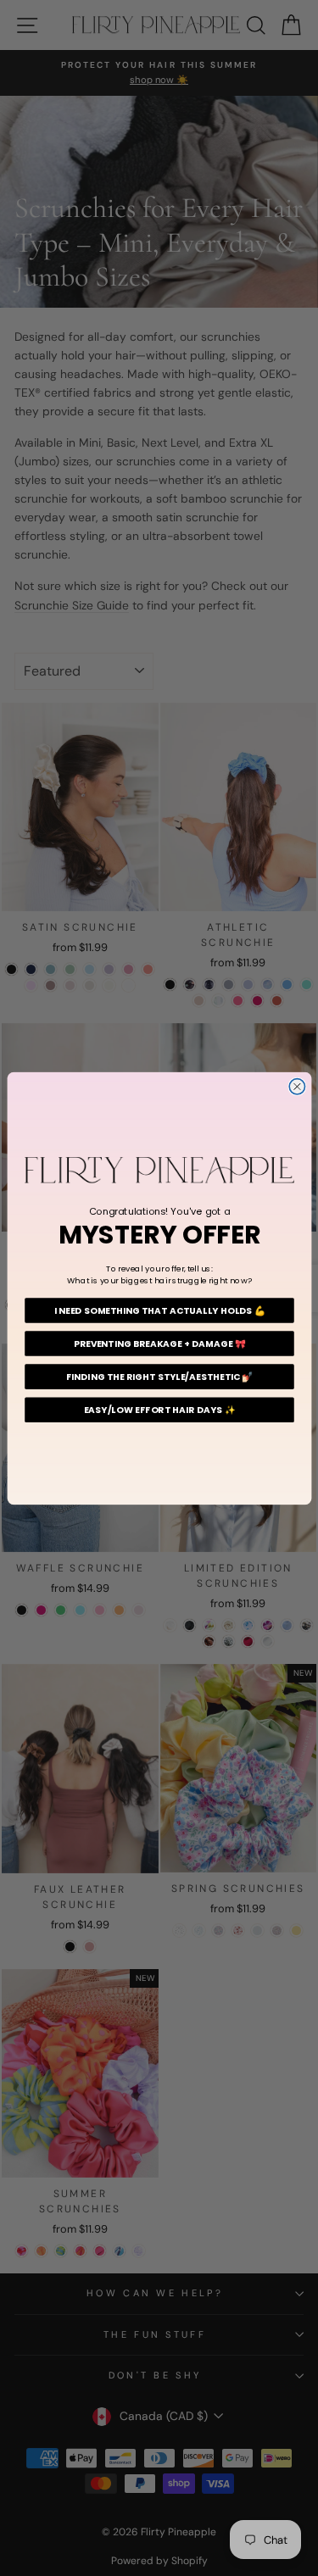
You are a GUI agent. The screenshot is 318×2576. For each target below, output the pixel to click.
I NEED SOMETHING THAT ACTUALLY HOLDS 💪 (159, 1310)
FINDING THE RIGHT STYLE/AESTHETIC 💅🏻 (159, 1376)
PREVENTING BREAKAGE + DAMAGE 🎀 (159, 1343)
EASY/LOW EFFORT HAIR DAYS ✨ (159, 1409)
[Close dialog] (297, 1086)
